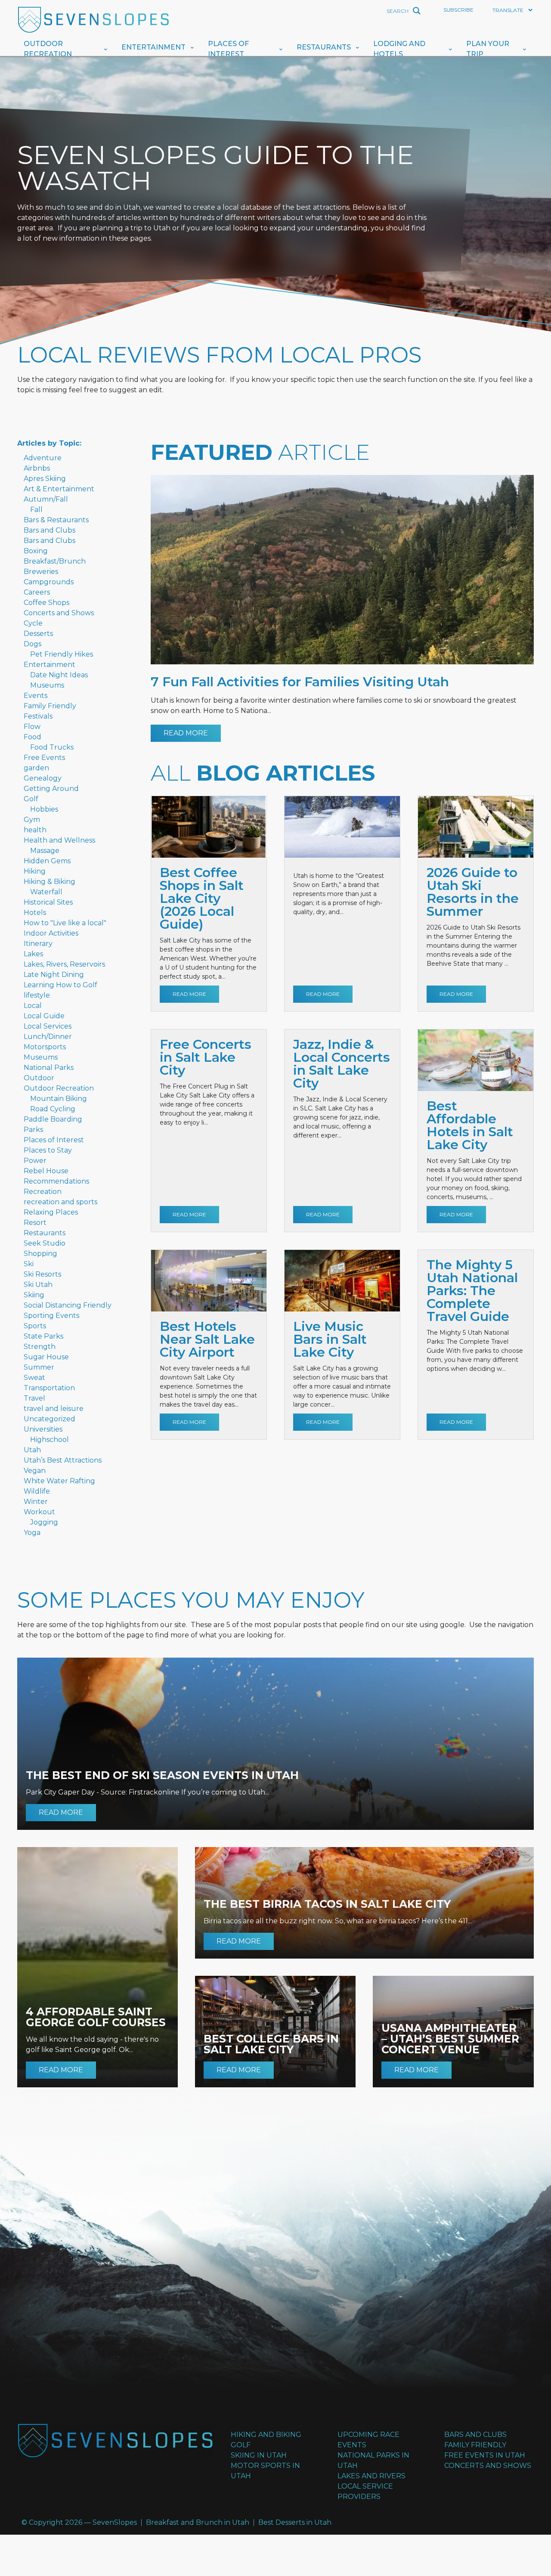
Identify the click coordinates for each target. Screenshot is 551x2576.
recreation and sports (60, 1202)
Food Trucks (52, 747)
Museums (47, 685)
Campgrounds (49, 582)
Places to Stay (48, 1150)
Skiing (34, 1295)
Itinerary (38, 944)
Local (33, 1006)
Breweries (41, 572)
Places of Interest (228, 49)
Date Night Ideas (59, 675)
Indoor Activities (51, 933)
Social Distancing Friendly (68, 1305)
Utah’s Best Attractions (63, 1460)
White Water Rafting (59, 1481)
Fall (36, 510)
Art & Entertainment (59, 489)
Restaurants (324, 47)
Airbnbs (37, 468)
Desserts (38, 634)
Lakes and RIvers (371, 2476)
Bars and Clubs (50, 530)
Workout (39, 1512)
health (35, 830)
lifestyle (37, 995)
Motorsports (45, 1047)
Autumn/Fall (46, 499)
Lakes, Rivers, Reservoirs (64, 964)
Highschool (50, 1440)
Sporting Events (51, 1316)
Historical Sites (48, 902)
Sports (35, 1326)
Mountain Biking (59, 1099)
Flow (32, 727)
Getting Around (51, 789)
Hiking (35, 871)
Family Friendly (50, 706)
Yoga (32, 1533)
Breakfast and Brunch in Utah (198, 2522)
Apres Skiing (45, 479)
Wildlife (37, 1491)
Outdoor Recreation (48, 49)
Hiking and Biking (266, 2435)
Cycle (33, 623)
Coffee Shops (46, 603)
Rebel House (46, 1171)
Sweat (34, 1378)
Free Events (44, 758)
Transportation (49, 1388)
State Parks (43, 1336)
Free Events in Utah (485, 2455)
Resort (35, 1223)
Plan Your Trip (488, 49)
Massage (45, 851)
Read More (186, 733)
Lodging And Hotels (399, 49)
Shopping (40, 1254)
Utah (32, 1450)
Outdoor (39, 1078)
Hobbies (44, 809)
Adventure (43, 458)
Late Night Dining (54, 975)
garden (36, 768)
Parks (33, 1130)
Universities (43, 1429)
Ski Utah (38, 1285)
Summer (39, 1367)
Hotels (35, 913)
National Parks (49, 1068)
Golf (31, 799)
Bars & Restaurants (56, 520)
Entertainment (153, 47)
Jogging (44, 1522)
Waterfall (46, 892)
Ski (29, 1264)
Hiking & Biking (50, 882)
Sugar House (46, 1357)
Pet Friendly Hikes (62, 654)
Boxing (36, 551)
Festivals (38, 716)
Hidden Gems (47, 861)
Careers (37, 592)
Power (35, 1161)
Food (33, 737)
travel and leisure (54, 1409)
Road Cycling (53, 1109)
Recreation (43, 1192)
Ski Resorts (42, 1274)
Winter (36, 1502)
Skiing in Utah (259, 2455)
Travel (34, 1398)
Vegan (35, 1471)
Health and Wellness (59, 840)
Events (36, 696)
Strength (40, 1347)
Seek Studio (45, 1243)
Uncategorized (50, 1419)
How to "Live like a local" (65, 923)
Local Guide (44, 1016)
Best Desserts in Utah (295, 2522)
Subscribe (458, 10)
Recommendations (56, 1181)
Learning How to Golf (60, 985)
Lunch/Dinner (48, 1037)
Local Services (48, 1026)
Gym (32, 820)
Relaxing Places (51, 1212)
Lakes (33, 954)
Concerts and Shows (59, 613)
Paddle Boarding (53, 1119)
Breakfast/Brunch (55, 561)
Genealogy (43, 778)
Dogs (33, 644)
